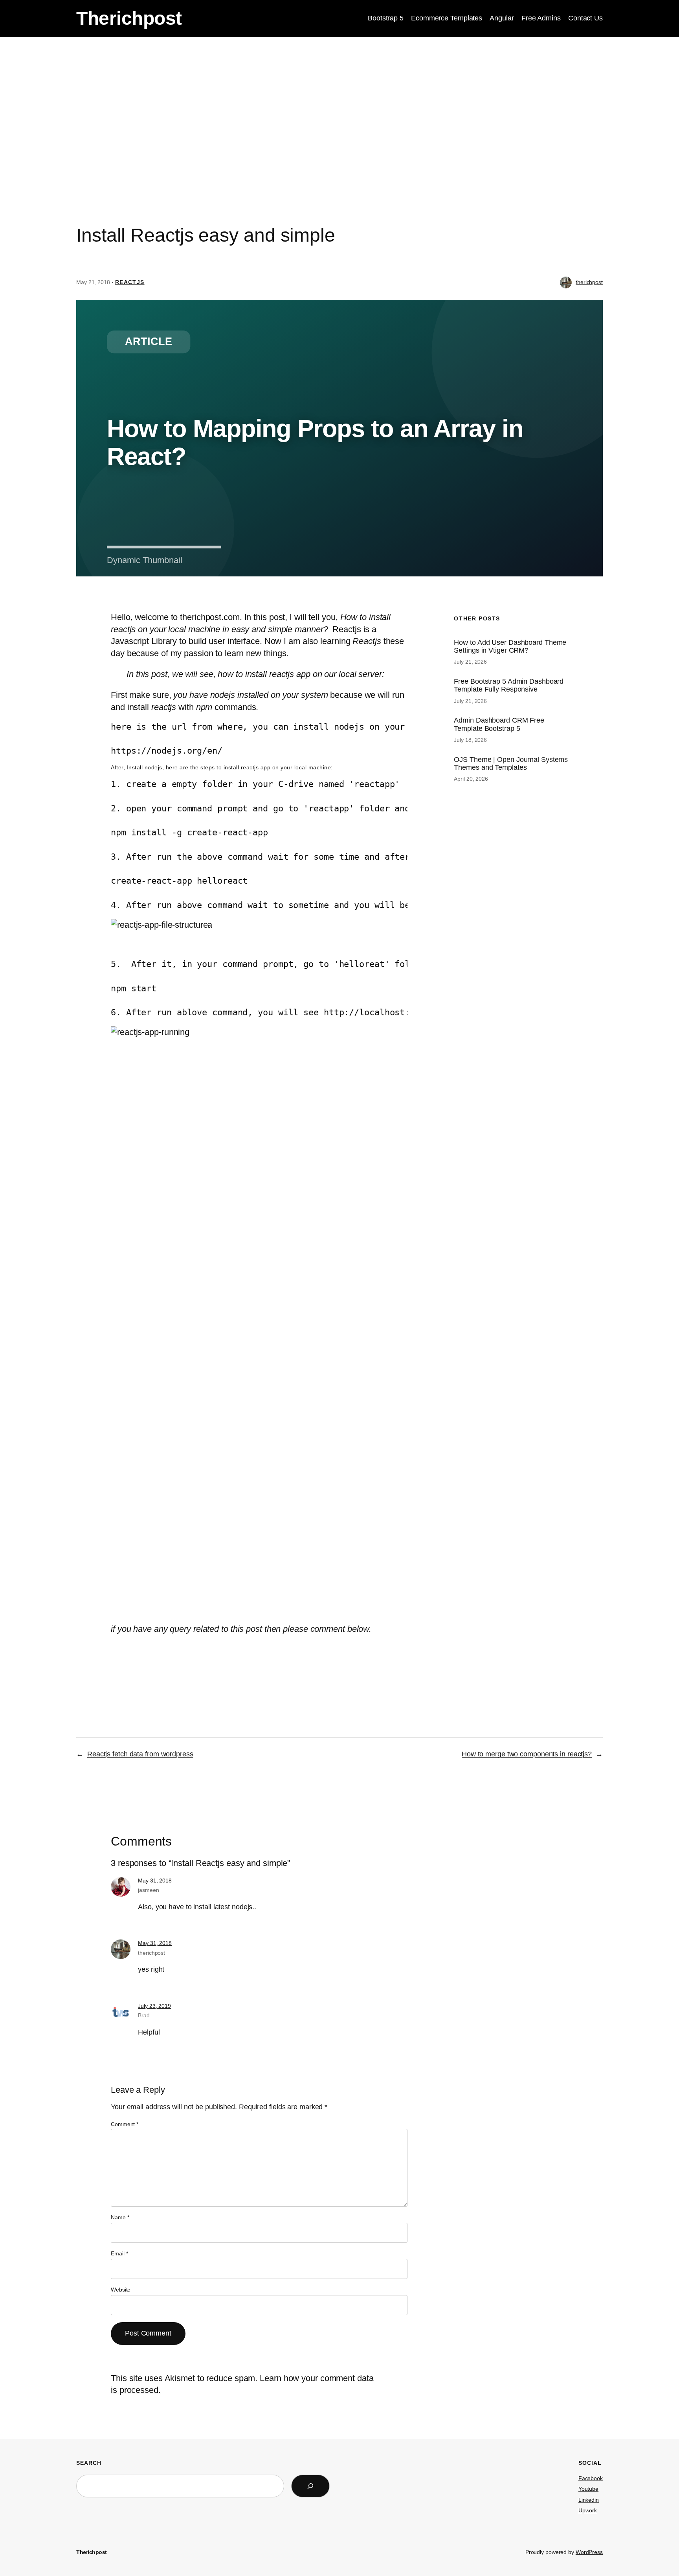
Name (120, 2217)
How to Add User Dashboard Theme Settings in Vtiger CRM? (510, 646)
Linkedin (589, 2500)
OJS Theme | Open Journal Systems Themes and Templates (511, 763)
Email (119, 2253)
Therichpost (129, 18)
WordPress (589, 2552)
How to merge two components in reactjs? (527, 1754)
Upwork (588, 2510)
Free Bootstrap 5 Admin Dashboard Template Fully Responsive (509, 685)
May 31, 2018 (155, 1881)
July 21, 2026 (470, 662)
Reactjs (130, 282)
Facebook (591, 2478)
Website (121, 2290)
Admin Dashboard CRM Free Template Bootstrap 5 (499, 724)
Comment (125, 2124)
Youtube (588, 2489)
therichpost (589, 282)
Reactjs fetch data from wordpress (140, 1754)
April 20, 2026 (471, 779)
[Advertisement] (339, 99)
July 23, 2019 (154, 2006)
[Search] (310, 2486)
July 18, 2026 (470, 740)
